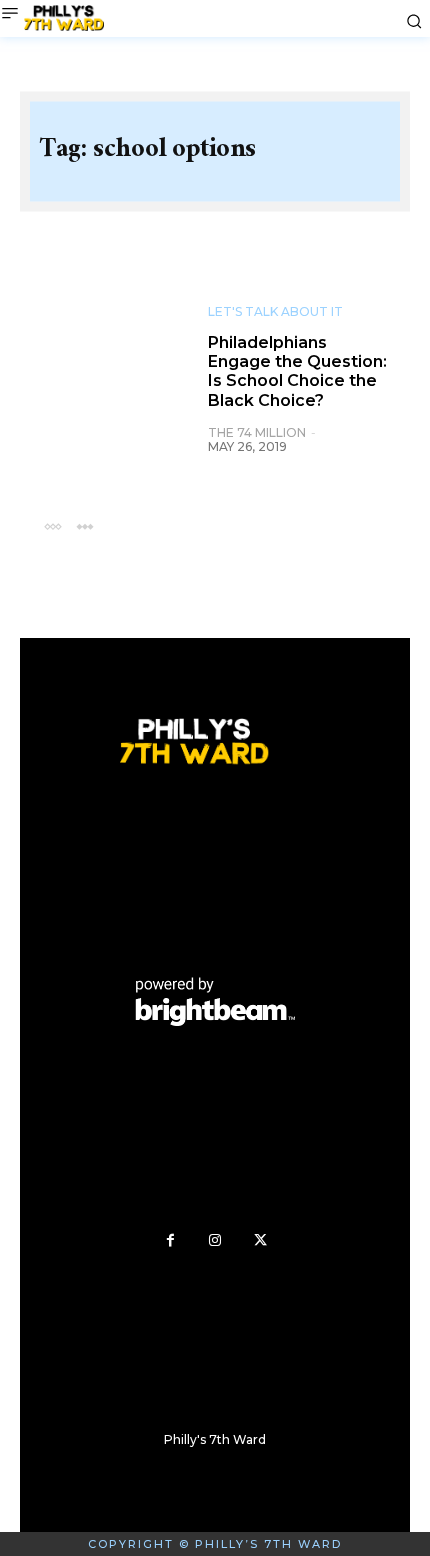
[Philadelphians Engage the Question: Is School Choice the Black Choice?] (114, 360)
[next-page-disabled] (84, 525)
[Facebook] (170, 1240)
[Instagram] (215, 1240)
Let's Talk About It (275, 312)
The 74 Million (257, 432)
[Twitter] (260, 1240)
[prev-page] (52, 525)
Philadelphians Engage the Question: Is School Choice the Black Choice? (297, 371)
